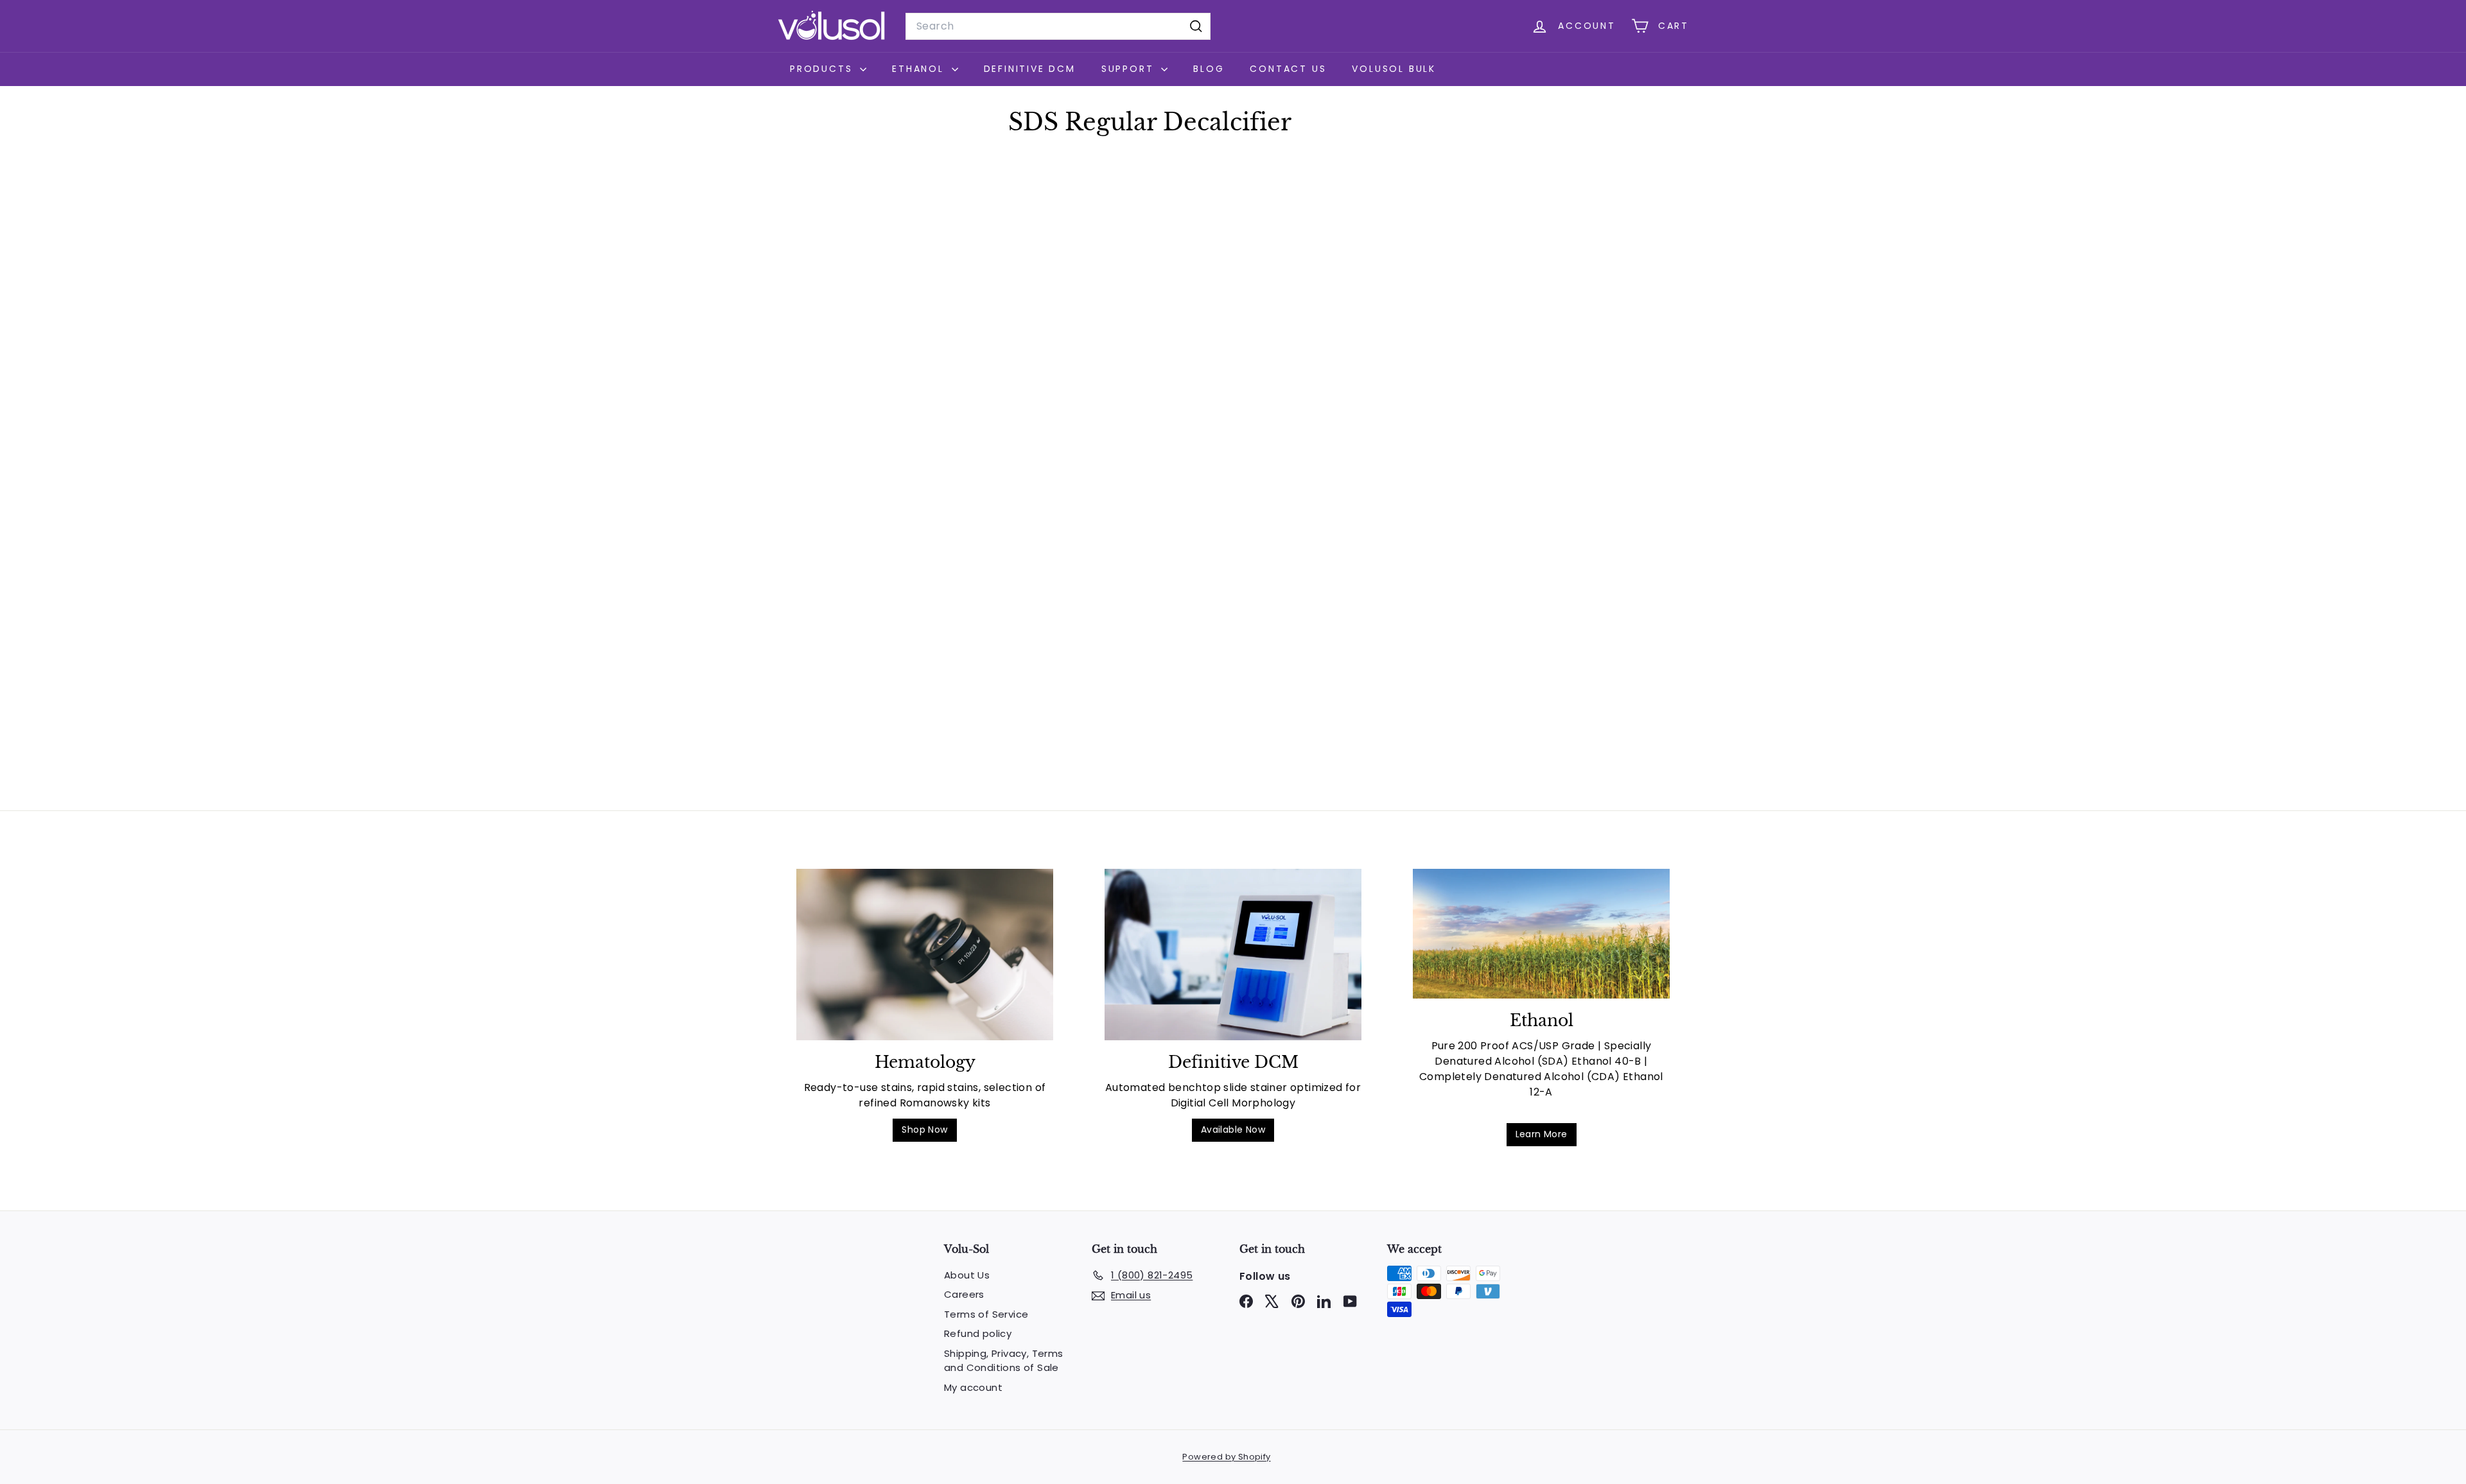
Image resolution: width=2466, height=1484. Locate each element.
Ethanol (920, 69)
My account (973, 1387)
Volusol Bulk (1394, 69)
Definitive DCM (1030, 69)
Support (1130, 69)
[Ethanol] (1541, 934)
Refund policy (978, 1333)
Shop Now (924, 1130)
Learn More (1542, 1134)
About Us (967, 1275)
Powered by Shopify (1226, 1457)
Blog (1209, 69)
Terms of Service (986, 1314)
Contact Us (1288, 69)
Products (823, 69)
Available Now (1233, 1130)
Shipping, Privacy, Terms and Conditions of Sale (1004, 1361)
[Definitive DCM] (1233, 955)
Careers (964, 1294)
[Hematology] (925, 955)
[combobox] (1058, 26)
